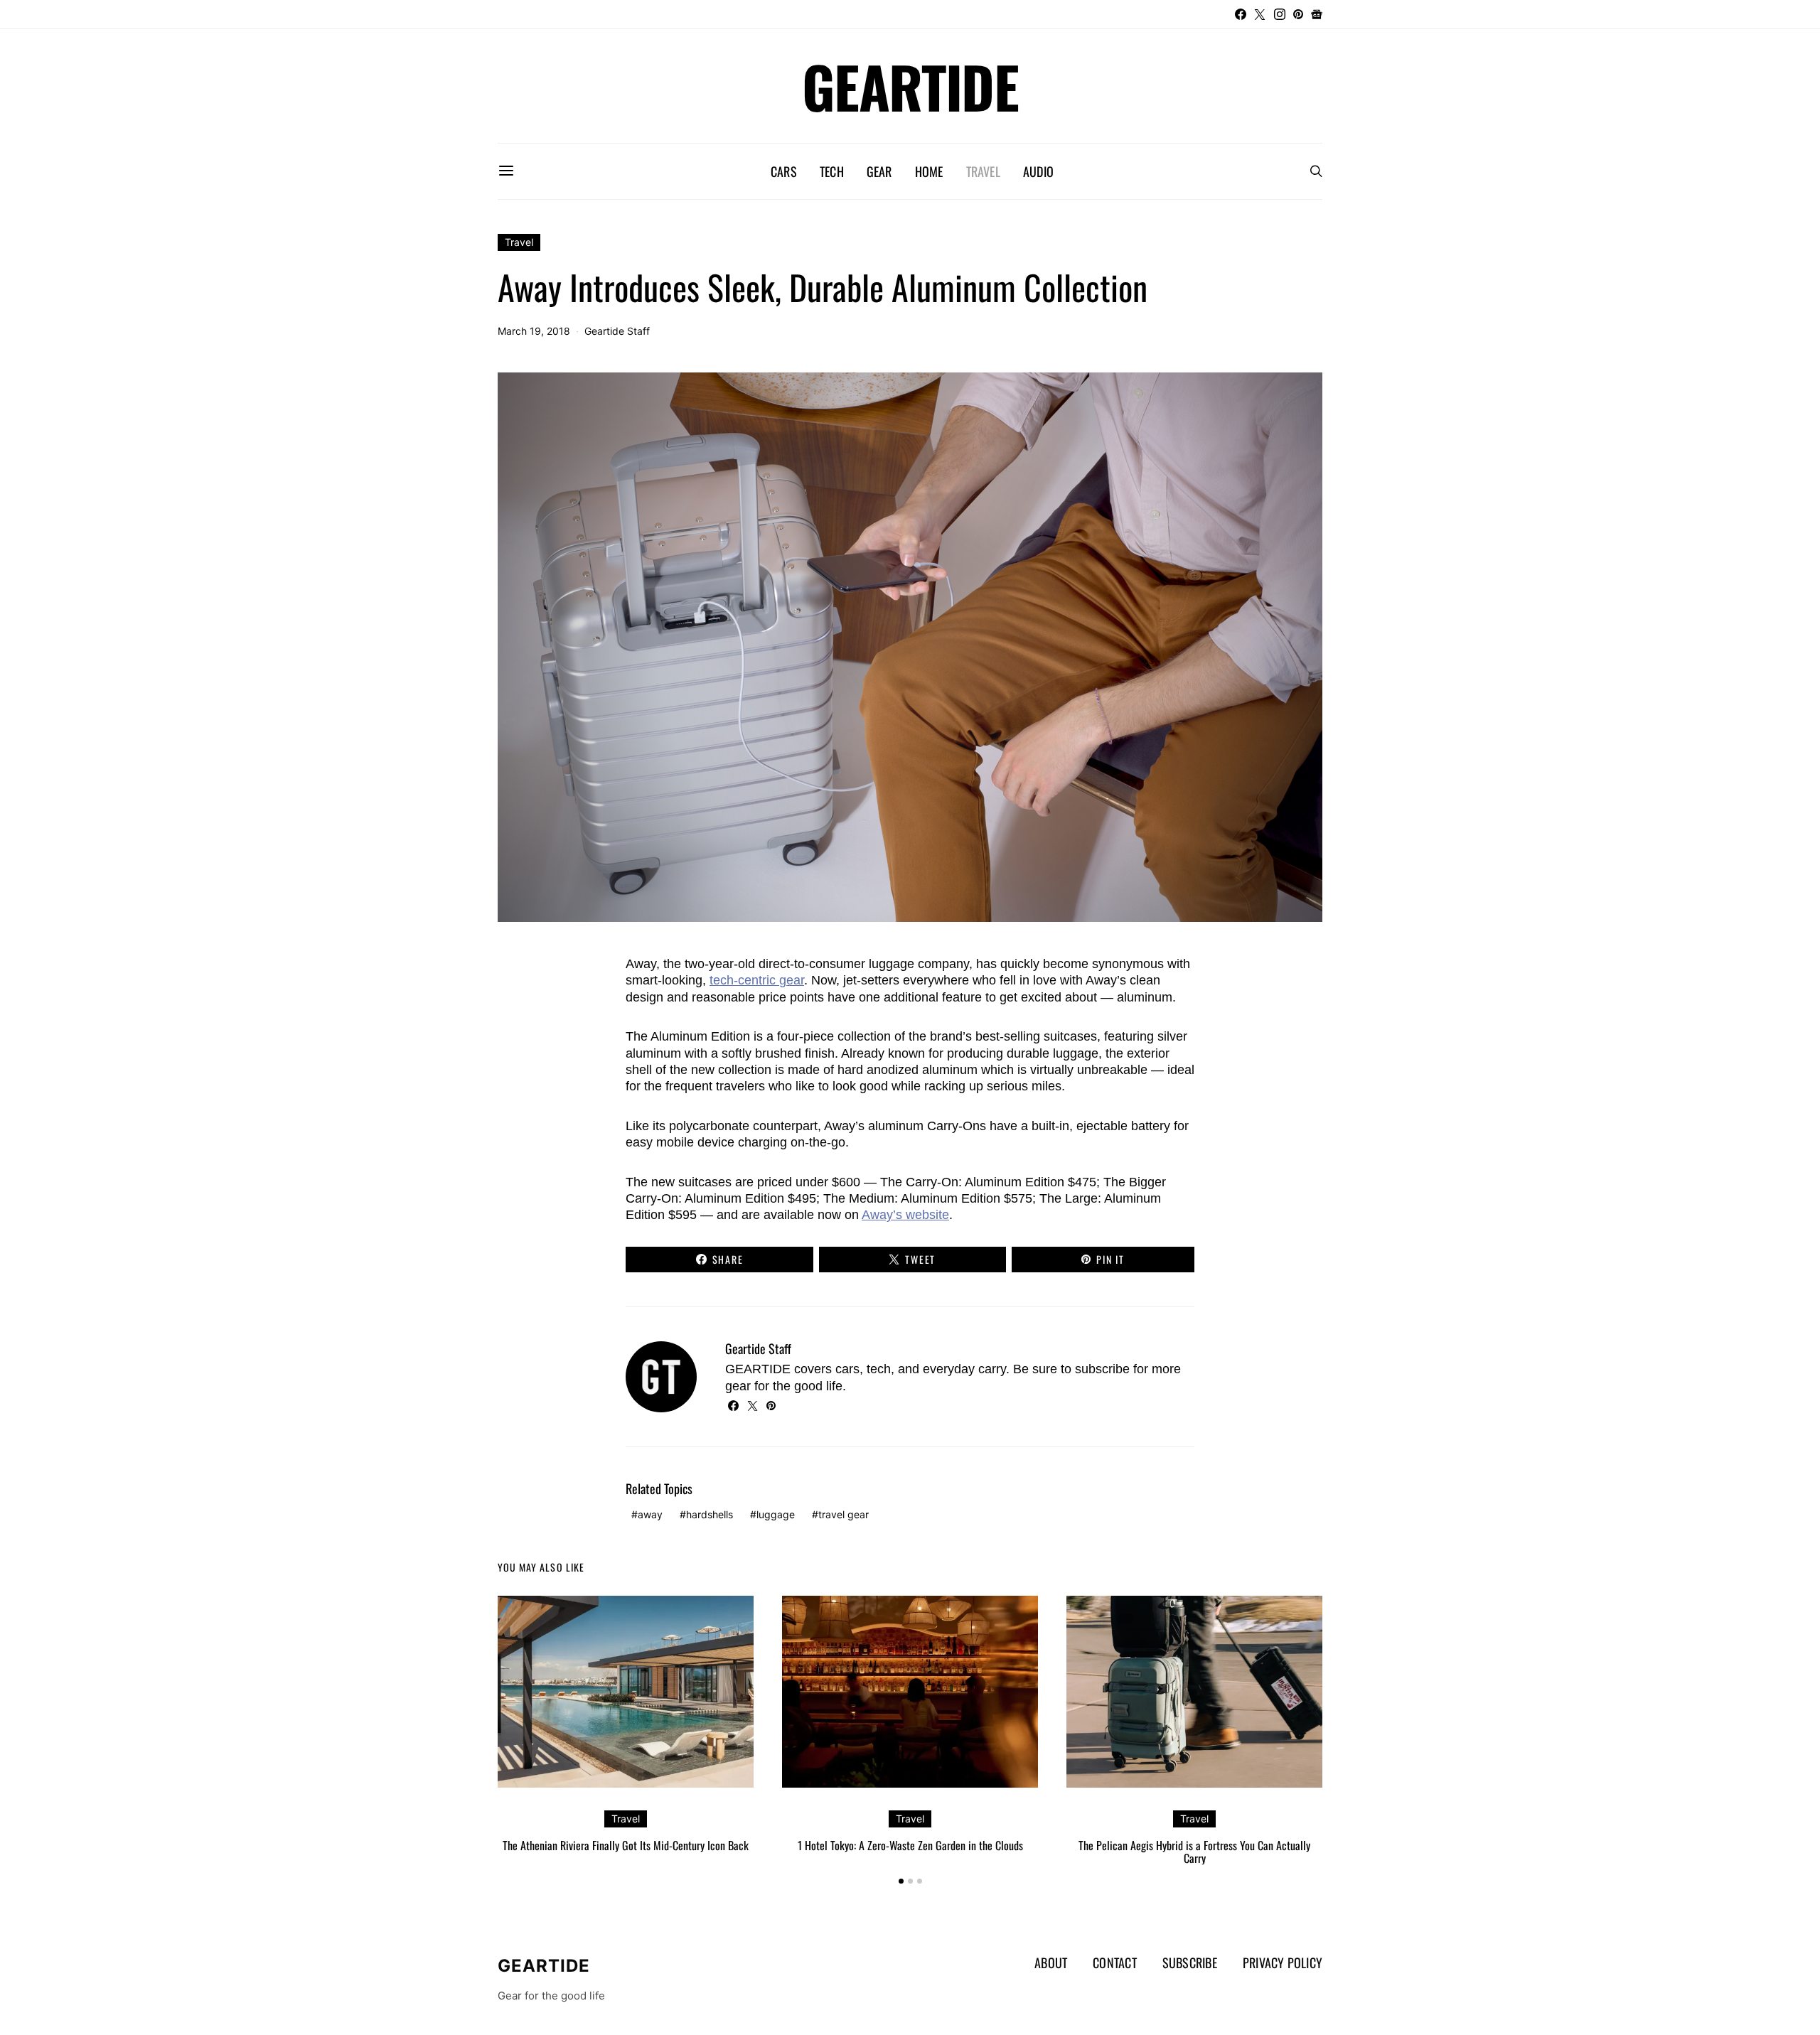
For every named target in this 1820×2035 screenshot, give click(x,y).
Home (929, 171)
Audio (1038, 171)
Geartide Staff (617, 331)
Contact (1115, 1962)
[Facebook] (1241, 14)
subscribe (1102, 1369)
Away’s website (905, 1215)
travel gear (844, 1514)
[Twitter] (1260, 14)
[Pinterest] (1298, 14)
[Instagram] (1280, 14)
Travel (983, 171)
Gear (879, 171)
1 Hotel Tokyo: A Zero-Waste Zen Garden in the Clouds (910, 1845)
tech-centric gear (757, 980)
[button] (901, 1881)
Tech (832, 171)
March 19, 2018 (534, 331)
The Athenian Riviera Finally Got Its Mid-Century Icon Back (626, 1845)
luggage (776, 1514)
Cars (784, 171)
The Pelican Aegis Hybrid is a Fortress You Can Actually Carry (1194, 1852)
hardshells (710, 1514)
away (650, 1514)
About (1051, 1962)
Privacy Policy (1283, 1962)
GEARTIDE (910, 86)
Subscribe (1190, 1962)
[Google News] (1317, 14)
